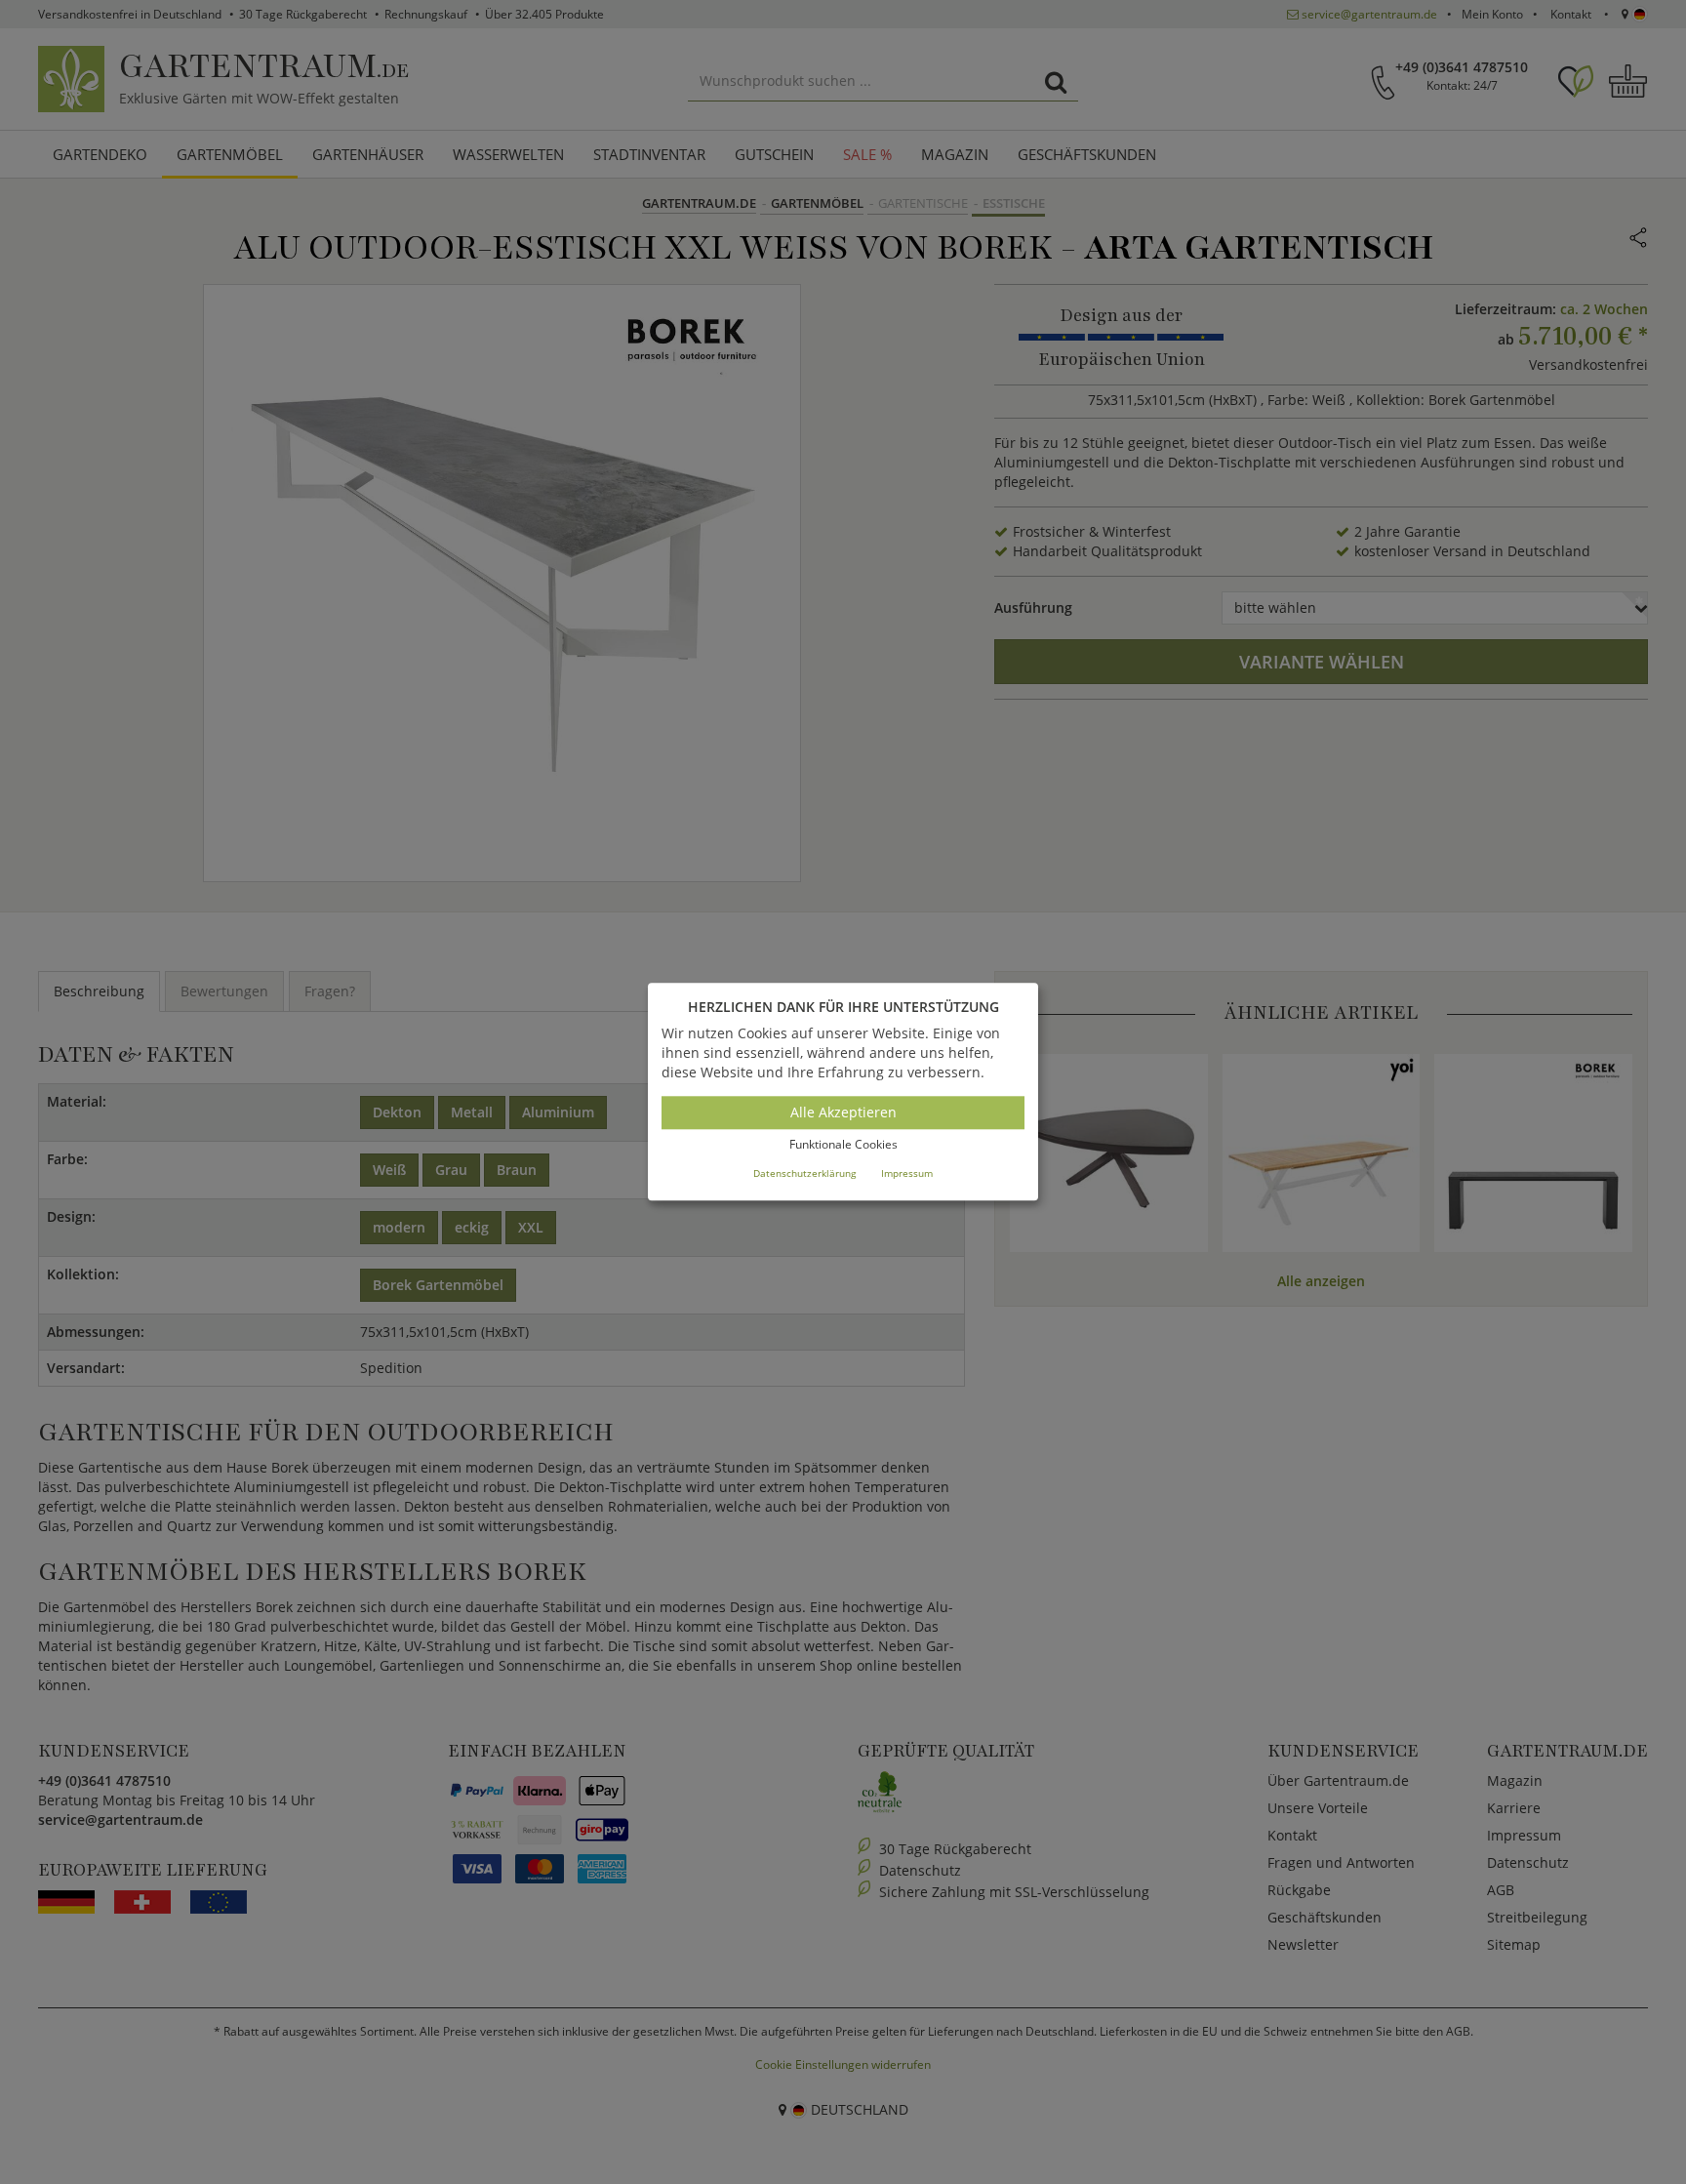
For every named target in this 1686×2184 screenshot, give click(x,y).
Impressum (907, 1173)
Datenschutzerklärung (804, 1173)
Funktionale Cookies (843, 1144)
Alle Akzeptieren (843, 1112)
